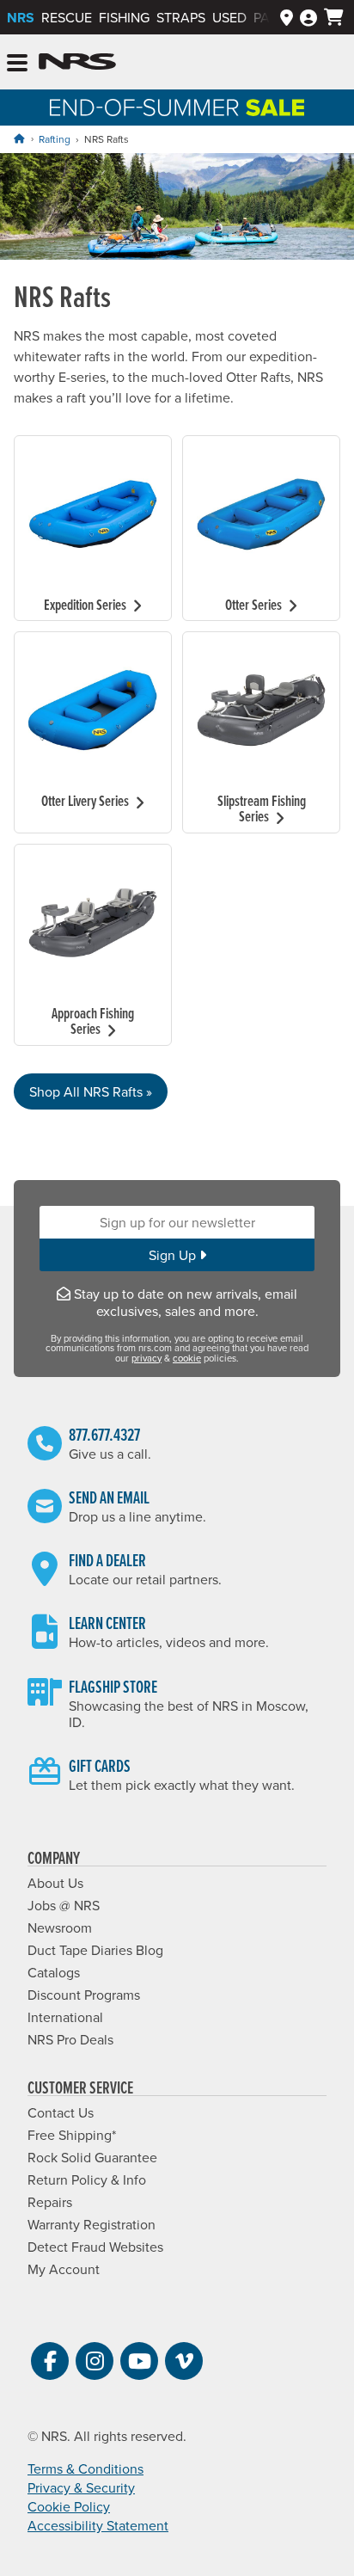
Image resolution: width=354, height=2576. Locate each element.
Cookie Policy (69, 2506)
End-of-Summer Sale (177, 108)
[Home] (19, 138)
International (65, 2017)
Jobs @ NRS (64, 1905)
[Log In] (308, 17)
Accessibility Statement (98, 2525)
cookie (187, 1358)
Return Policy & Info (87, 2179)
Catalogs (54, 1972)
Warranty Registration (92, 2224)
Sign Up (174, 1255)
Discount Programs (84, 1995)
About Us (55, 1883)
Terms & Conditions (85, 2468)
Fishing (124, 17)
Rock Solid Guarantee (92, 2157)
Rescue (67, 17)
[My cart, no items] (334, 17)
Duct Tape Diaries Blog (95, 1950)
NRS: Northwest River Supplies (77, 62)
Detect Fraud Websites (95, 2247)
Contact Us (61, 2112)
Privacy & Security (81, 2487)
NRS (21, 18)
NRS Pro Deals (70, 2039)
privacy (146, 1358)
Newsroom (60, 1927)
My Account (64, 2269)
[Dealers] (287, 17)
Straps (181, 17)
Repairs (50, 2202)
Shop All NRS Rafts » (91, 1091)
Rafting (55, 139)
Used (229, 17)
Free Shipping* (72, 2135)
